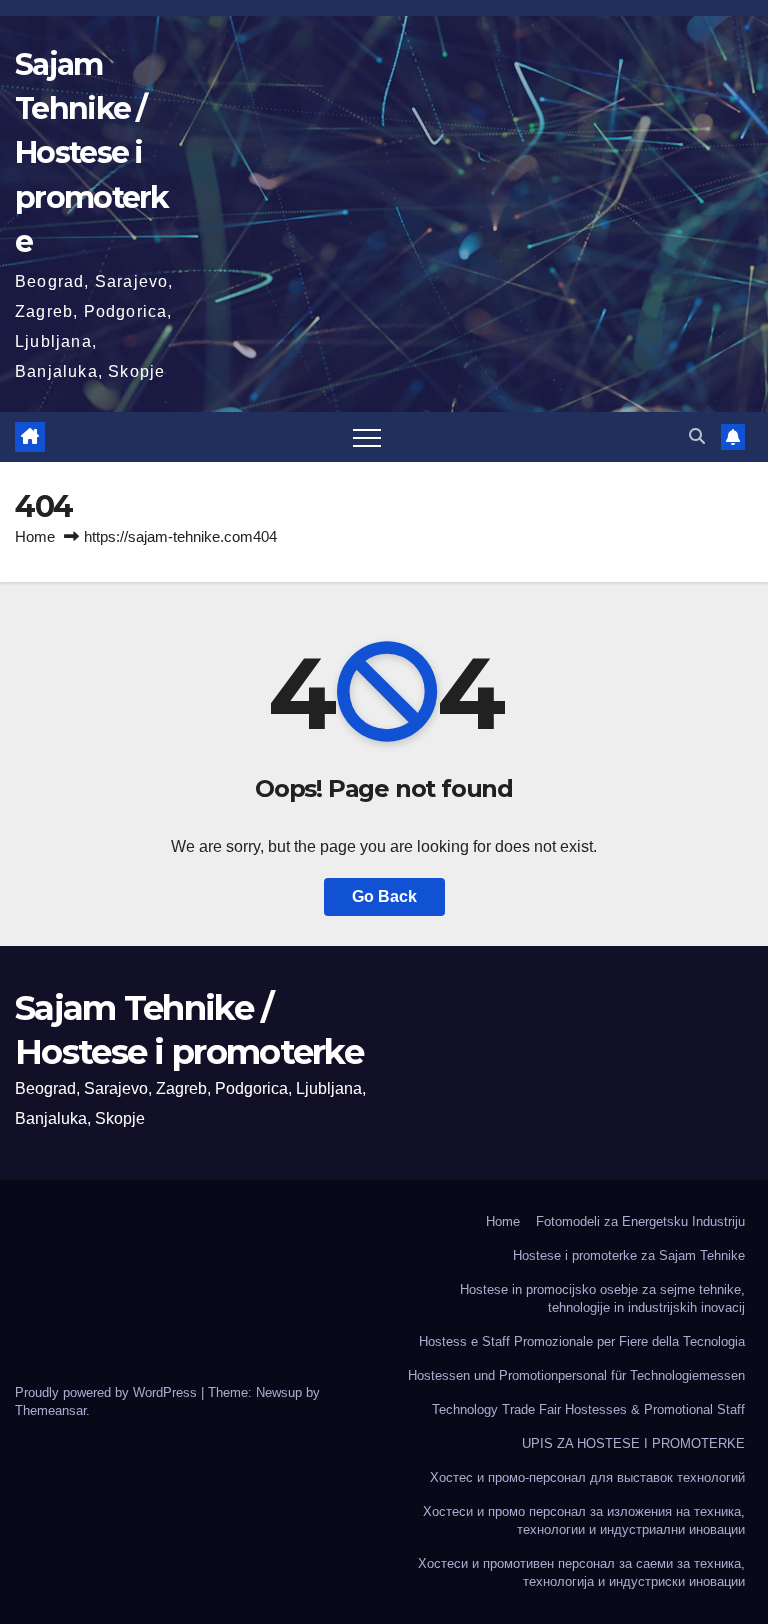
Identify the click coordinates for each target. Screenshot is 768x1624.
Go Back (384, 896)
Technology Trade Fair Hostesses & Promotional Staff (588, 1409)
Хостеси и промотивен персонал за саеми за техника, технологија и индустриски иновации (581, 1572)
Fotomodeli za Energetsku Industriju (640, 1221)
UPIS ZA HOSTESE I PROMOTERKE (633, 1443)
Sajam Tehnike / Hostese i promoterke (92, 153)
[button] (697, 436)
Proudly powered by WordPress (108, 1392)
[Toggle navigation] (367, 437)
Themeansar (50, 1410)
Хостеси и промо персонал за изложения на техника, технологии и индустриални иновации (584, 1520)
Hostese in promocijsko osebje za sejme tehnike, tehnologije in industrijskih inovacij (602, 1298)
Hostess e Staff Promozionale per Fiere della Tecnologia (582, 1341)
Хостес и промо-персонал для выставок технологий (587, 1477)
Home (35, 536)
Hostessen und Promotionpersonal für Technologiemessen (576, 1375)
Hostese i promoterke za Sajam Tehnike (629, 1255)
